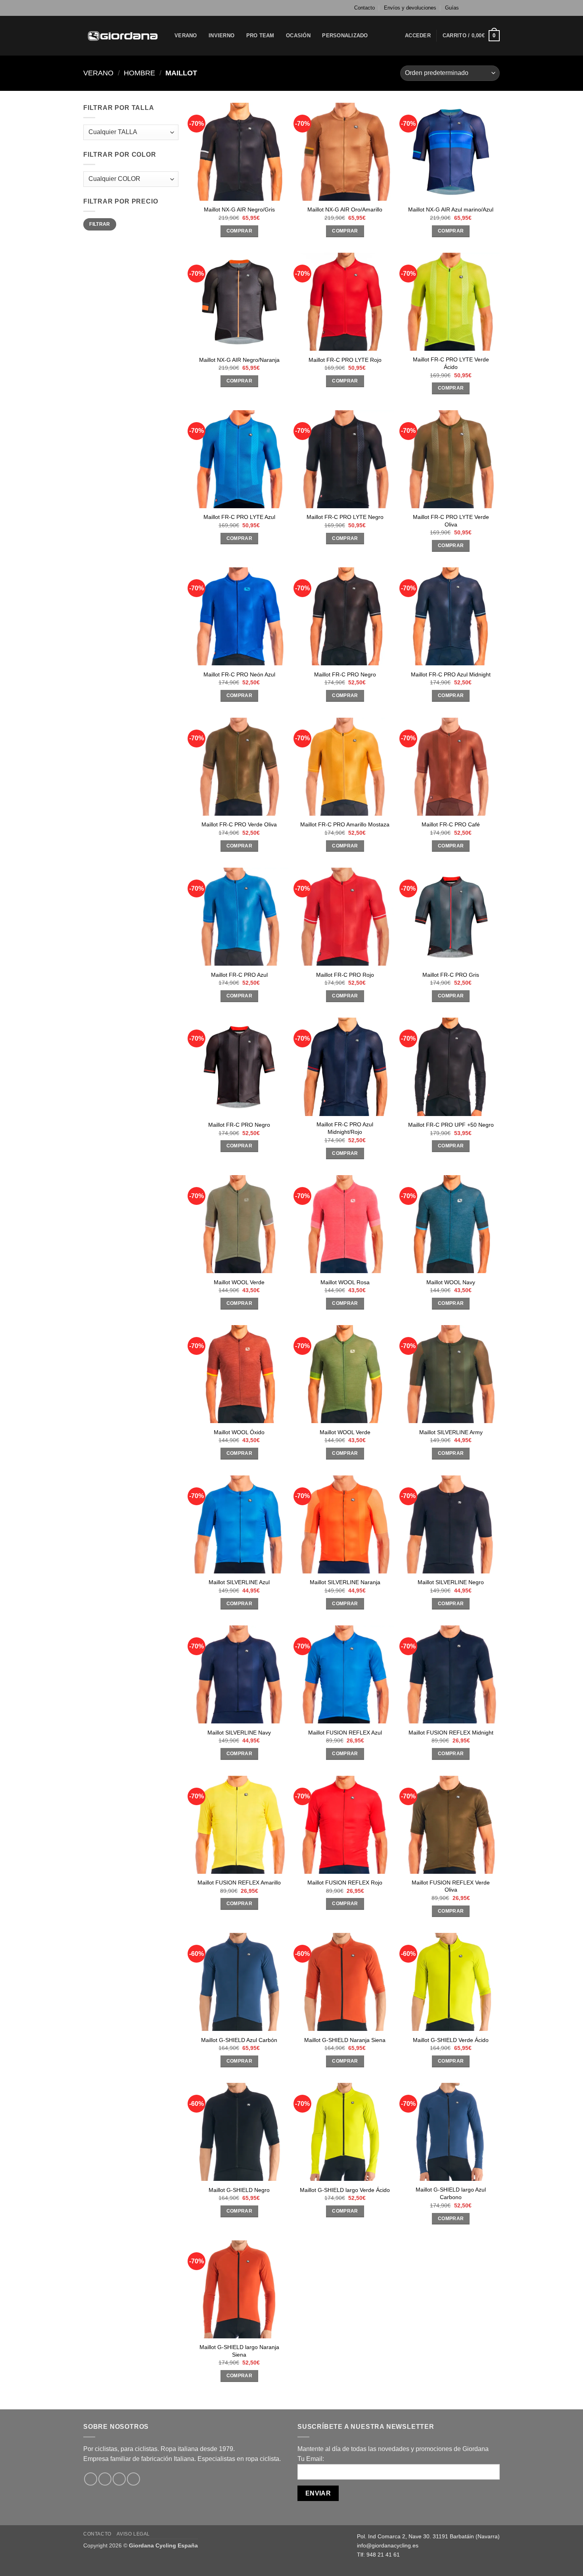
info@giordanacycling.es (388, 2545)
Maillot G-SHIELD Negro (239, 2190)
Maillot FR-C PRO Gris (451, 975)
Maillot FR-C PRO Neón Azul (239, 674)
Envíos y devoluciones (410, 8)
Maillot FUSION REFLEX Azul (345, 1733)
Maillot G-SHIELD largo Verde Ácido (345, 2190)
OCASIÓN (298, 36)
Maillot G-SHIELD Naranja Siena (345, 2040)
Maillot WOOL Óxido (239, 1432)
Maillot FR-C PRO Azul (239, 975)
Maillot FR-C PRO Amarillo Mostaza (345, 824)
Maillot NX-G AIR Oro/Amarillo (345, 209)
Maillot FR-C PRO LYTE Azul (239, 517)
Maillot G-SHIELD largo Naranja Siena (239, 2351)
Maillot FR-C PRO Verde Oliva (239, 824)
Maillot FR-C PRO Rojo (345, 975)
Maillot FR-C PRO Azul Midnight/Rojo (345, 1128)
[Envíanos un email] (496, 8)
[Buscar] (383, 36)
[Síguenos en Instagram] (481, 8)
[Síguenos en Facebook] (473, 8)
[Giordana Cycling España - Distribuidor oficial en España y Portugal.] (123, 36)
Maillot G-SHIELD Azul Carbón (239, 2040)
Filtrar (100, 224)
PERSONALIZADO (345, 36)
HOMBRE (139, 73)
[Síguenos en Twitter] (488, 8)
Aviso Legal (133, 2534)
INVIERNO (222, 36)
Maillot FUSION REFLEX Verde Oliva (451, 1886)
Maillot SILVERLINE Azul (239, 1582)
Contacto (364, 8)
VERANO (186, 36)
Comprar (239, 231)
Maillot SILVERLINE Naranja (345, 1582)
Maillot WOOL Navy (451, 1282)
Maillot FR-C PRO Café (451, 824)
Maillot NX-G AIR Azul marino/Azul (451, 209)
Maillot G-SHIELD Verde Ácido (451, 2040)
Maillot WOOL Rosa (345, 1282)
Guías (452, 8)
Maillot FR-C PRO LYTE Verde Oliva (451, 521)
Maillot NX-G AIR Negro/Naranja (239, 360)
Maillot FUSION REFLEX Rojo (345, 1883)
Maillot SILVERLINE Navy (239, 1733)
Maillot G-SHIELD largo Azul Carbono (451, 2193)
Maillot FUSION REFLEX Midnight (451, 1733)
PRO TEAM (260, 36)
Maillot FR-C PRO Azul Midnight (451, 674)
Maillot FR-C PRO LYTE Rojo (345, 360)
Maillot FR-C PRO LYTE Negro (345, 517)
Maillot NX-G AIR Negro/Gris (239, 209)
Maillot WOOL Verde (239, 1282)
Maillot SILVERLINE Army (451, 1432)
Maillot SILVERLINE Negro (451, 1582)
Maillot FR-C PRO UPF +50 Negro (451, 1125)
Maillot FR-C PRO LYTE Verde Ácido (451, 363)
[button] (418, 36)
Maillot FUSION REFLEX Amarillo (239, 1883)
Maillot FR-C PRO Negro (345, 674)
